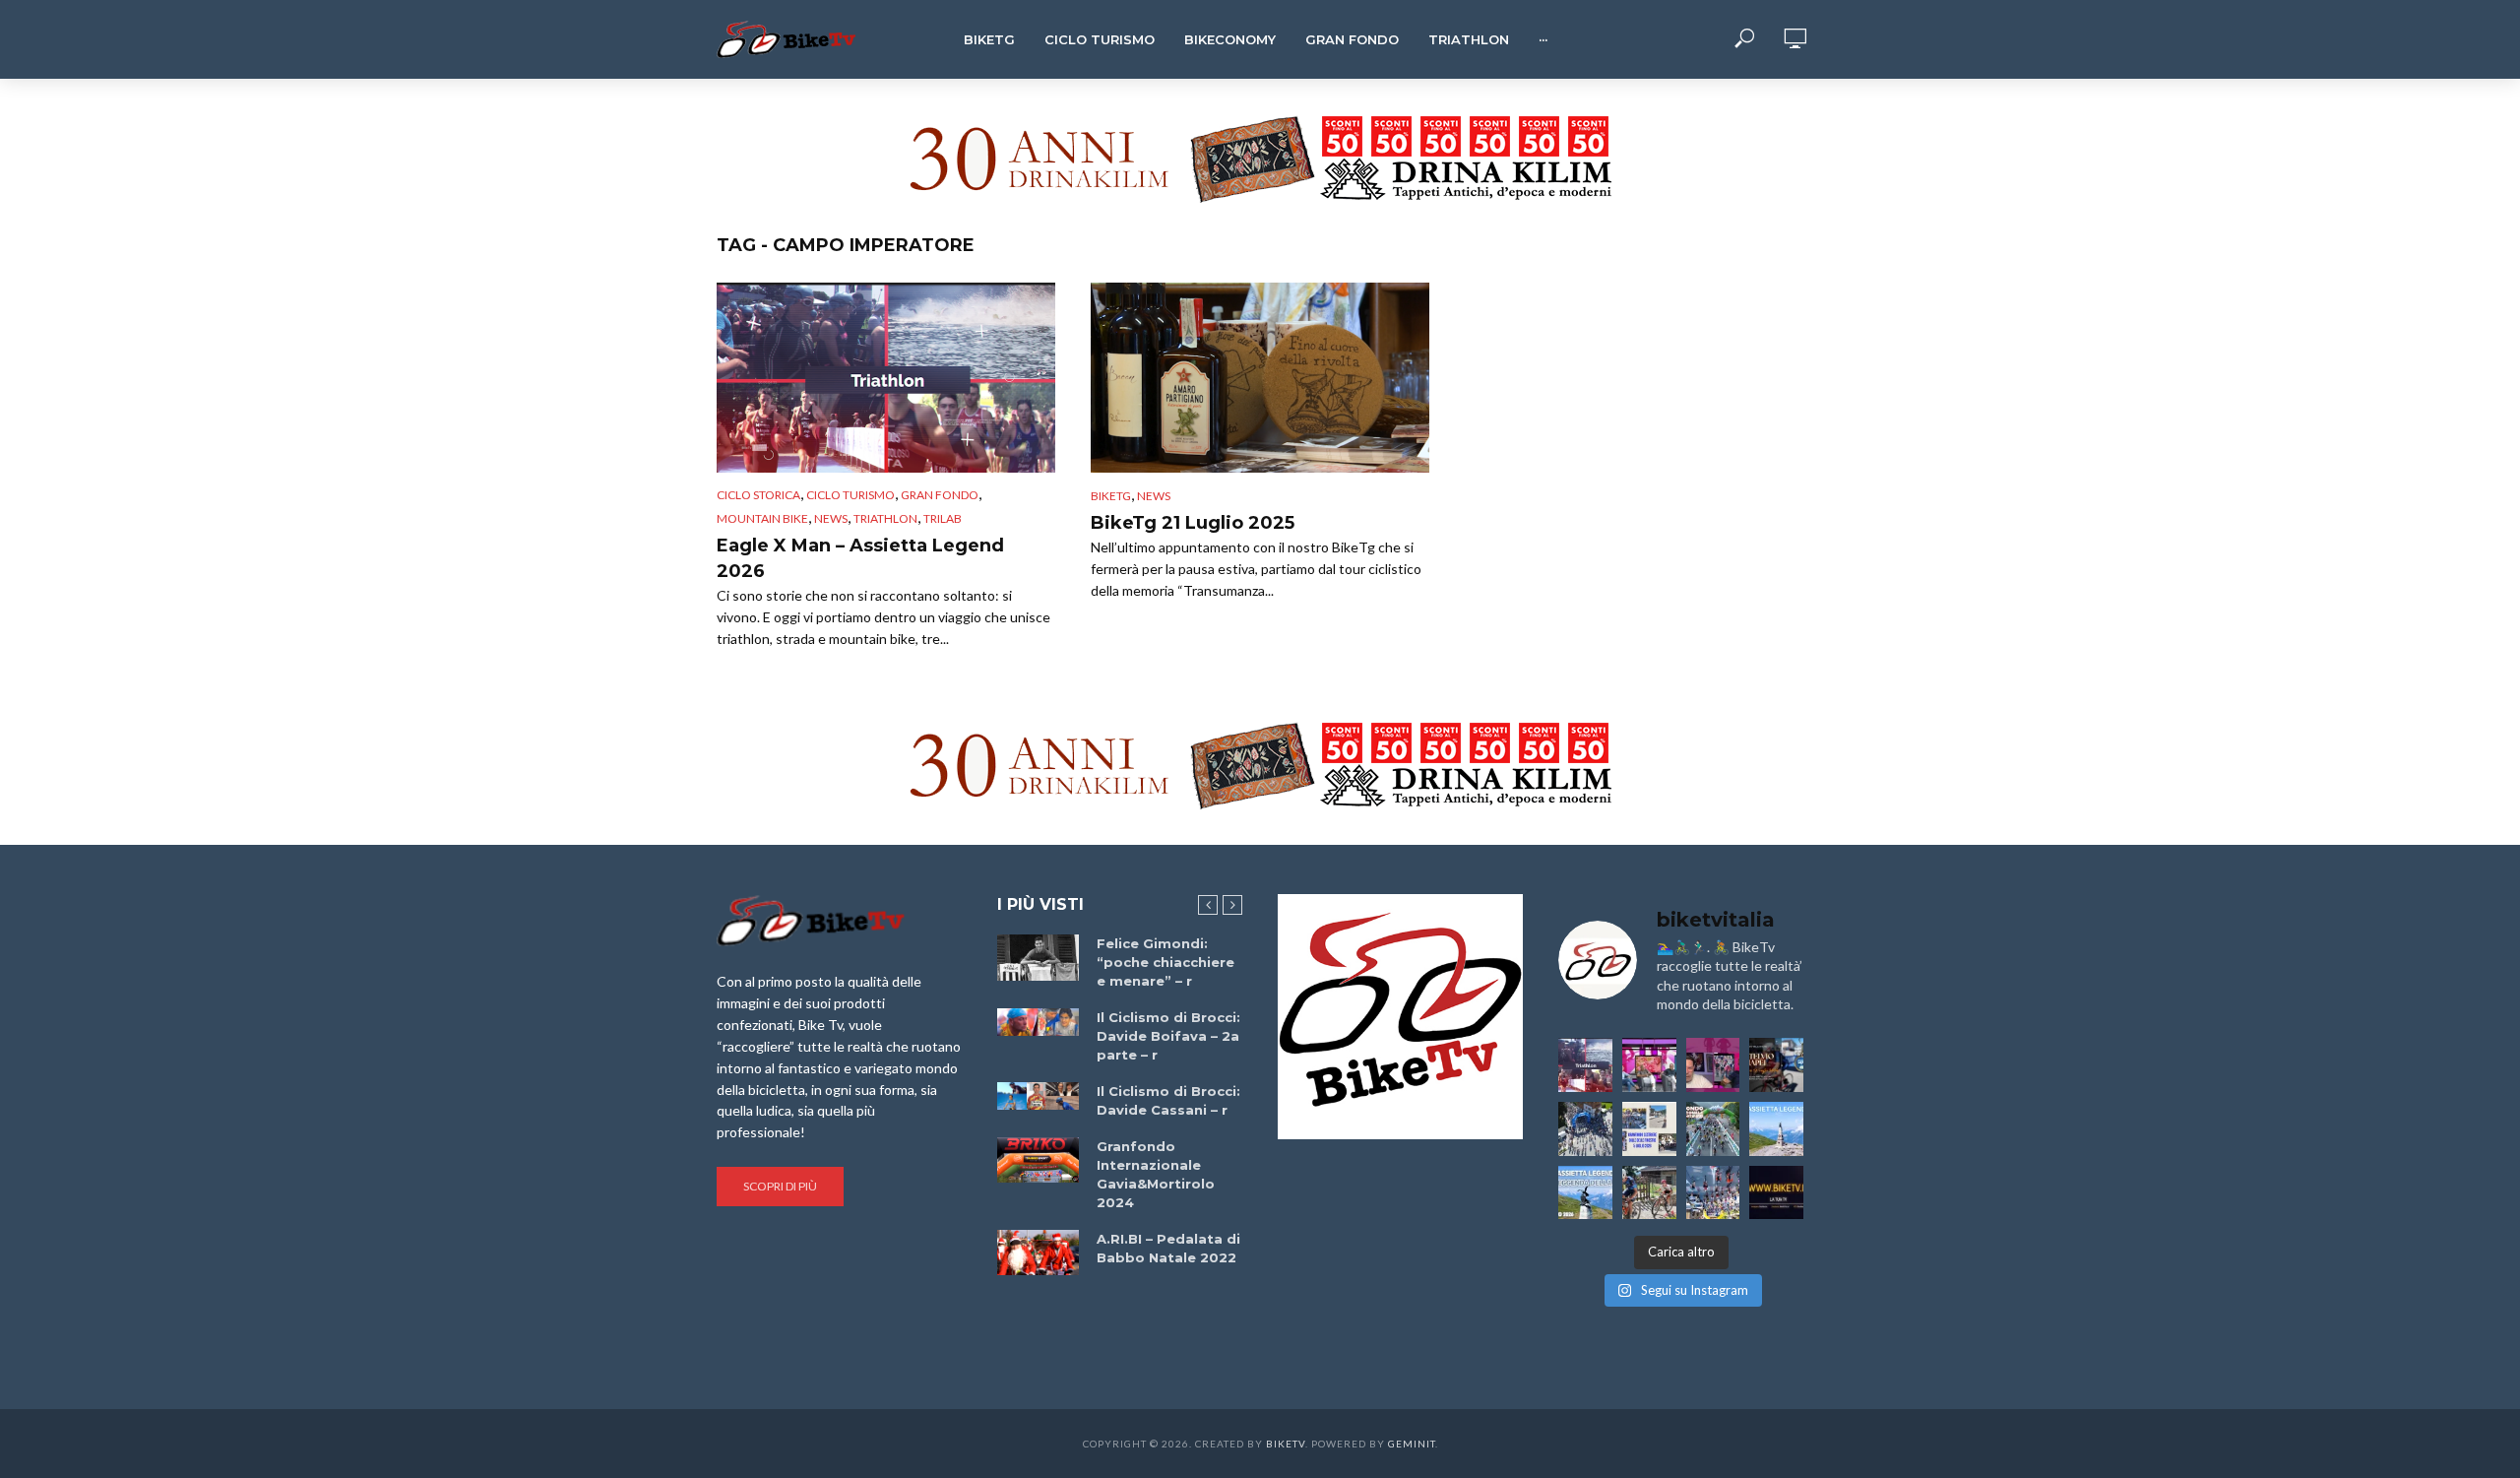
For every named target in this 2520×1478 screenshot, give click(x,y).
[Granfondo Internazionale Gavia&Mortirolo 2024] (1038, 1160)
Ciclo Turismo (1100, 39)
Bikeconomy (1230, 39)
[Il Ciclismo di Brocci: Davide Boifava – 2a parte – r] (1038, 1022)
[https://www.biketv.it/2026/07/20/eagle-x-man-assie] (1585, 1065)
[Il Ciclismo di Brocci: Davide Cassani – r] (1038, 1096)
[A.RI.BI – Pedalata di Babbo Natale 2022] (1038, 1253)
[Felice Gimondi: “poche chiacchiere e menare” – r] (1038, 958)
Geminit (1412, 1444)
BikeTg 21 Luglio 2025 (1193, 523)
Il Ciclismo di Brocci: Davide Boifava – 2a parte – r (1168, 1036)
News (831, 518)
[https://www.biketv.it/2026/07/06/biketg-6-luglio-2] (1649, 1193)
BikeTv (1286, 1444)
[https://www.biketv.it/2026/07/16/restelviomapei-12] (1776, 1065)
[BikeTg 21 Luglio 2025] (1260, 378)
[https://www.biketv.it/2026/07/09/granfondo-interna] (1713, 1129)
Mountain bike (762, 518)
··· (1543, 39)
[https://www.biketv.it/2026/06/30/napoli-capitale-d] (1713, 1193)
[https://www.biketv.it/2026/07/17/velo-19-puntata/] (1649, 1065)
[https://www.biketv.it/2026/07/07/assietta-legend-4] (1776, 1129)
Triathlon (1469, 39)
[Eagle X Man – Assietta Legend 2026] (886, 378)
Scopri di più (780, 1186)
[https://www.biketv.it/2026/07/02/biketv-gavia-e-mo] (1776, 1193)
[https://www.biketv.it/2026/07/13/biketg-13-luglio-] (1585, 1129)
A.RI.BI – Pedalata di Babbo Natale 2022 (1168, 1248)
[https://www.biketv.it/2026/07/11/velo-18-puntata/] (1713, 1065)
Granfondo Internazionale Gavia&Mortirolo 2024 (1156, 1174)
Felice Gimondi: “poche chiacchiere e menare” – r (1165, 962)
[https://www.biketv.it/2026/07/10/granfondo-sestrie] (1649, 1129)
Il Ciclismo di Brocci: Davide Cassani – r (1168, 1100)
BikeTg (989, 39)
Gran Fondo (1352, 39)
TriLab (943, 518)
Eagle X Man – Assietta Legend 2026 (860, 558)
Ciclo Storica (758, 495)
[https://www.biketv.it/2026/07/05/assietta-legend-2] (1585, 1193)
